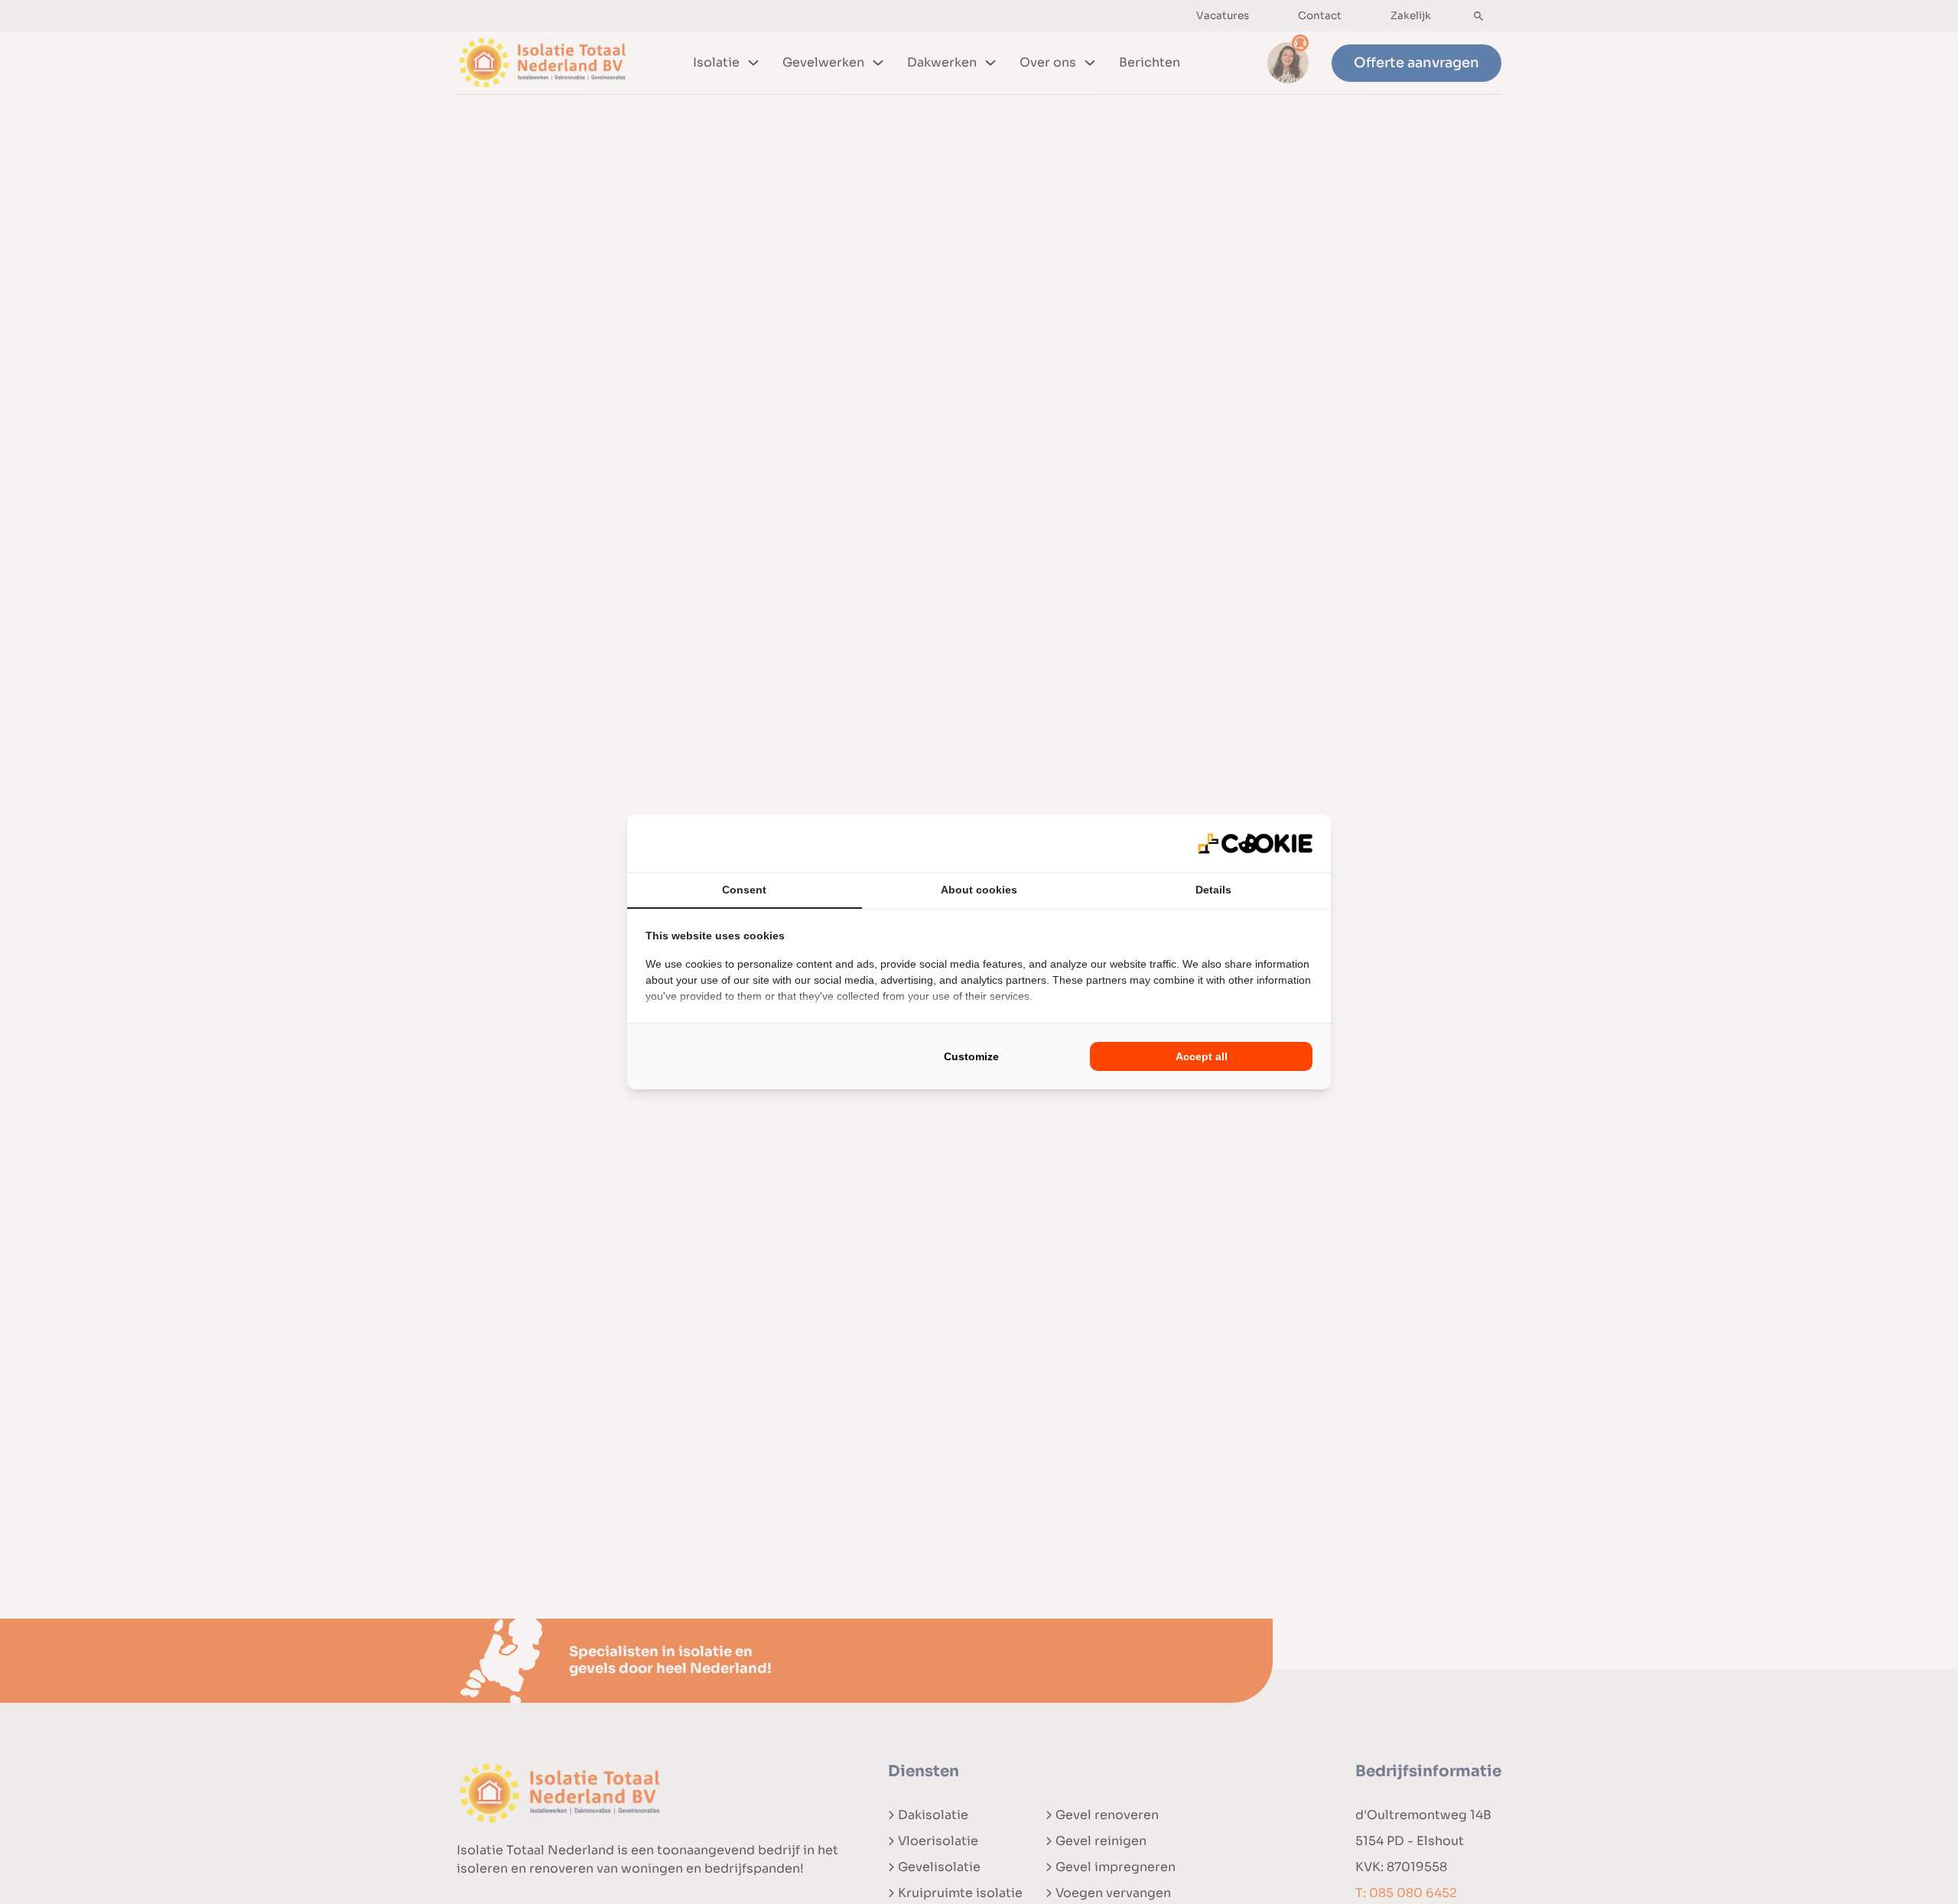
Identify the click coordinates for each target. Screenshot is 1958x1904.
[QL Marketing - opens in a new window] (1255, 844)
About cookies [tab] (979, 890)
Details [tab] (1213, 890)
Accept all (1202, 1056)
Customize (971, 1056)
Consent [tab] (744, 890)
